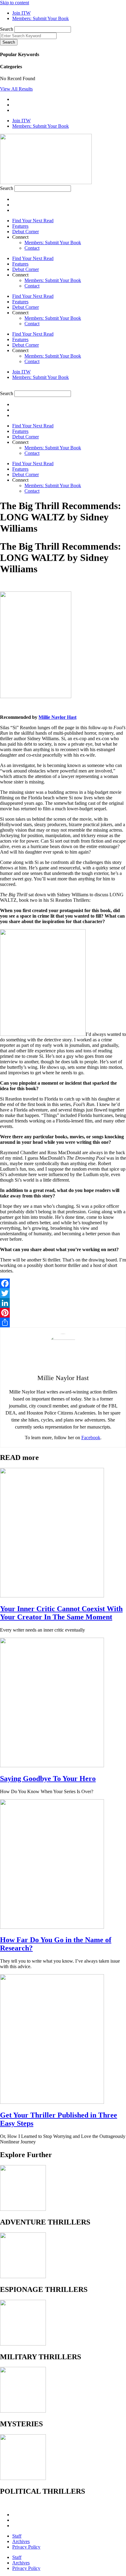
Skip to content (15, 3)
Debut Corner (26, 232)
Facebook (91, 1438)
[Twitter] (63, 1293)
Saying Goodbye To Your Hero (48, 1779)
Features (20, 226)
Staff (17, 2536)
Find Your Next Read (33, 221)
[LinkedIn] (63, 1303)
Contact (32, 248)
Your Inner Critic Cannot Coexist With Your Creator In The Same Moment (61, 1613)
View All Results (16, 89)
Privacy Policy (26, 2547)
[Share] (63, 1322)
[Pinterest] (63, 1313)
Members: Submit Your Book (53, 243)
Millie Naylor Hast (57, 717)
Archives (21, 2541)
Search (7, 29)
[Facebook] (63, 1283)
